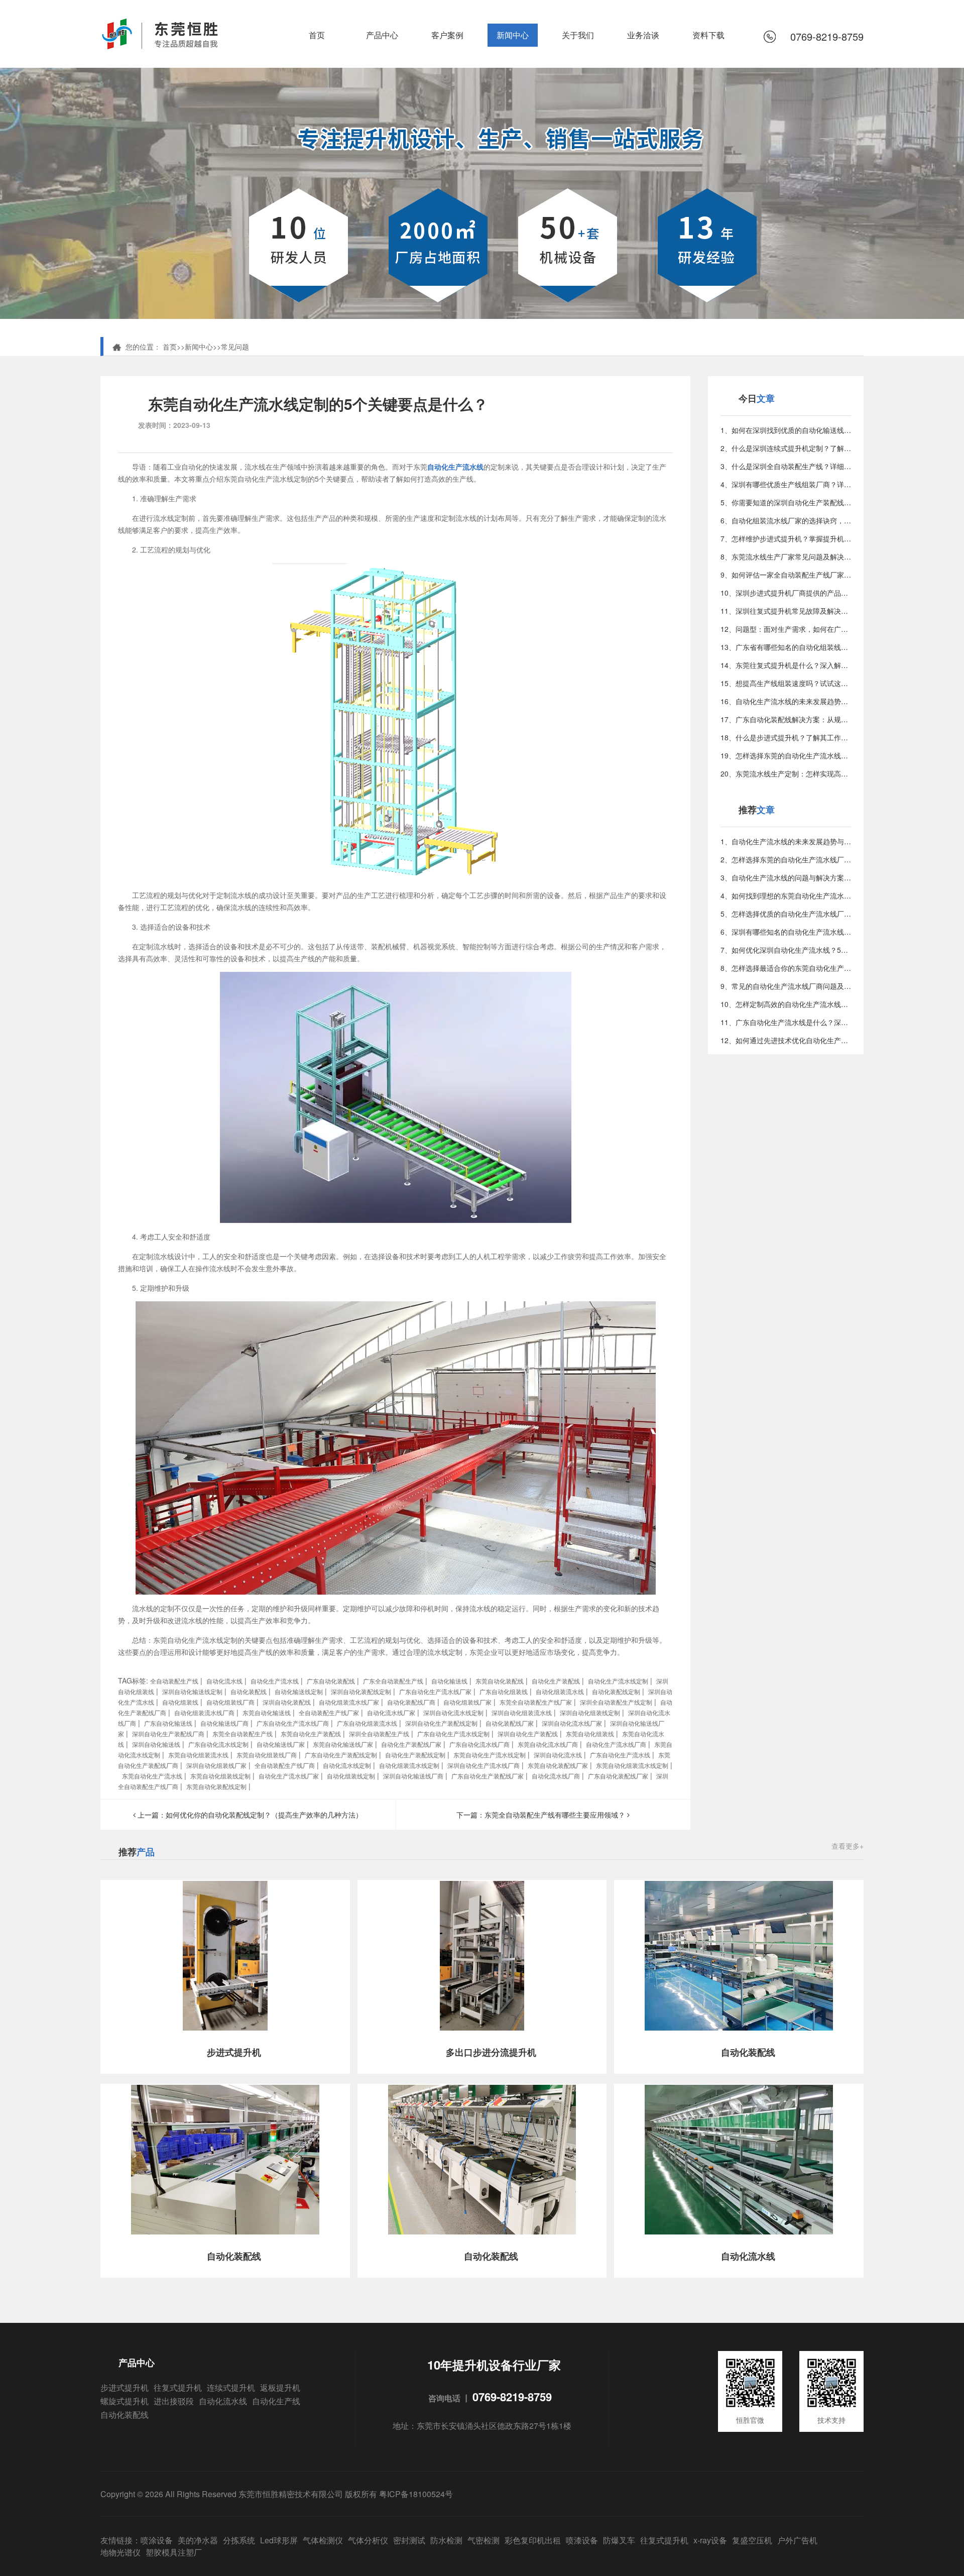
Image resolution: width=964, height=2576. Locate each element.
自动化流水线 (223, 2401)
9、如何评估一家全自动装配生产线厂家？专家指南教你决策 (786, 575)
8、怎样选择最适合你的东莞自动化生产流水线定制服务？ (786, 968)
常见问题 (235, 347)
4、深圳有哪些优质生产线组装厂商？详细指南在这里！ (786, 484)
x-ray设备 (710, 2540)
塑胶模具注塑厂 (174, 2552)
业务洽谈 (643, 35)
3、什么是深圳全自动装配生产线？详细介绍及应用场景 (786, 466)
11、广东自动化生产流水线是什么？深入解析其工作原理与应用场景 (786, 1022)
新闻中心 (513, 35)
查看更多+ (848, 1846)
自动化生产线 (276, 2401)
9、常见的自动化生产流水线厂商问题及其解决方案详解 (786, 986)
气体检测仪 (323, 2540)
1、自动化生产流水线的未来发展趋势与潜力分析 (786, 841)
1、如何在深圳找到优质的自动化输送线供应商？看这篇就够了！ (786, 430)
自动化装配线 (125, 2415)
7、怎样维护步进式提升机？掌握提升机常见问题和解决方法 (786, 538)
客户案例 (447, 35)
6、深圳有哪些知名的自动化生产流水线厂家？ (786, 932)
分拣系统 (239, 2540)
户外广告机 (797, 2540)
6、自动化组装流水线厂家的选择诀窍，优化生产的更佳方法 (786, 520)
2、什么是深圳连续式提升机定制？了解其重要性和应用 (786, 448)
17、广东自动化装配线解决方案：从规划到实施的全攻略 (786, 719)
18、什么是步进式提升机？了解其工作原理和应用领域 (786, 737)
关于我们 (578, 35)
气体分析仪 (368, 2540)
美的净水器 (198, 2540)
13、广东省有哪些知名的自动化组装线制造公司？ (786, 647)
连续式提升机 (231, 2387)
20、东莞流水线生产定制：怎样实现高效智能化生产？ (786, 773)
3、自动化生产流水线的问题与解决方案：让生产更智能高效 (786, 877)
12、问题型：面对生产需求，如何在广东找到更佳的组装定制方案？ (786, 629)
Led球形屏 (279, 2540)
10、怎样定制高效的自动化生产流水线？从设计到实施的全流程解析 (786, 1004)
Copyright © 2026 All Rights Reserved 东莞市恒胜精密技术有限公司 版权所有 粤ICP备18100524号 (277, 2494)
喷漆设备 (582, 2540)
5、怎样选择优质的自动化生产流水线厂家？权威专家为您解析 (786, 914)
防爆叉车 (619, 2540)
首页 (317, 35)
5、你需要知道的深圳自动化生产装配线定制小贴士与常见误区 (786, 502)
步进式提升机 (125, 2387)
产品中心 (382, 35)
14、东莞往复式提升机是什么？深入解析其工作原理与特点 (786, 665)
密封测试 (409, 2540)
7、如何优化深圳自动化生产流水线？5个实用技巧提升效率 (786, 950)
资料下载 (708, 35)
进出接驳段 (174, 2401)
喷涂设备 (157, 2540)
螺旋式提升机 (125, 2401)
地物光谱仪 (120, 2552)
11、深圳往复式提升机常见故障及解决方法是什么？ (786, 611)
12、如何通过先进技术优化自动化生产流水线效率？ (786, 1040)
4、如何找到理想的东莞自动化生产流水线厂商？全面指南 (786, 895)
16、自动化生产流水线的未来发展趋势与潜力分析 (786, 701)
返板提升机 (280, 2387)
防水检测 (446, 2540)
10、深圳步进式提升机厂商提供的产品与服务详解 (786, 593)
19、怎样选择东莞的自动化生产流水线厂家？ (786, 755)
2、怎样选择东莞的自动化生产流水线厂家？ (786, 859)
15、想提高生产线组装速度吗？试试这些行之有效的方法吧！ (786, 683)
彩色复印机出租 (533, 2540)
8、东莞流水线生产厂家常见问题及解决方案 (786, 556)
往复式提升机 (178, 2387)
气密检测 (484, 2540)
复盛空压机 (752, 2540)
